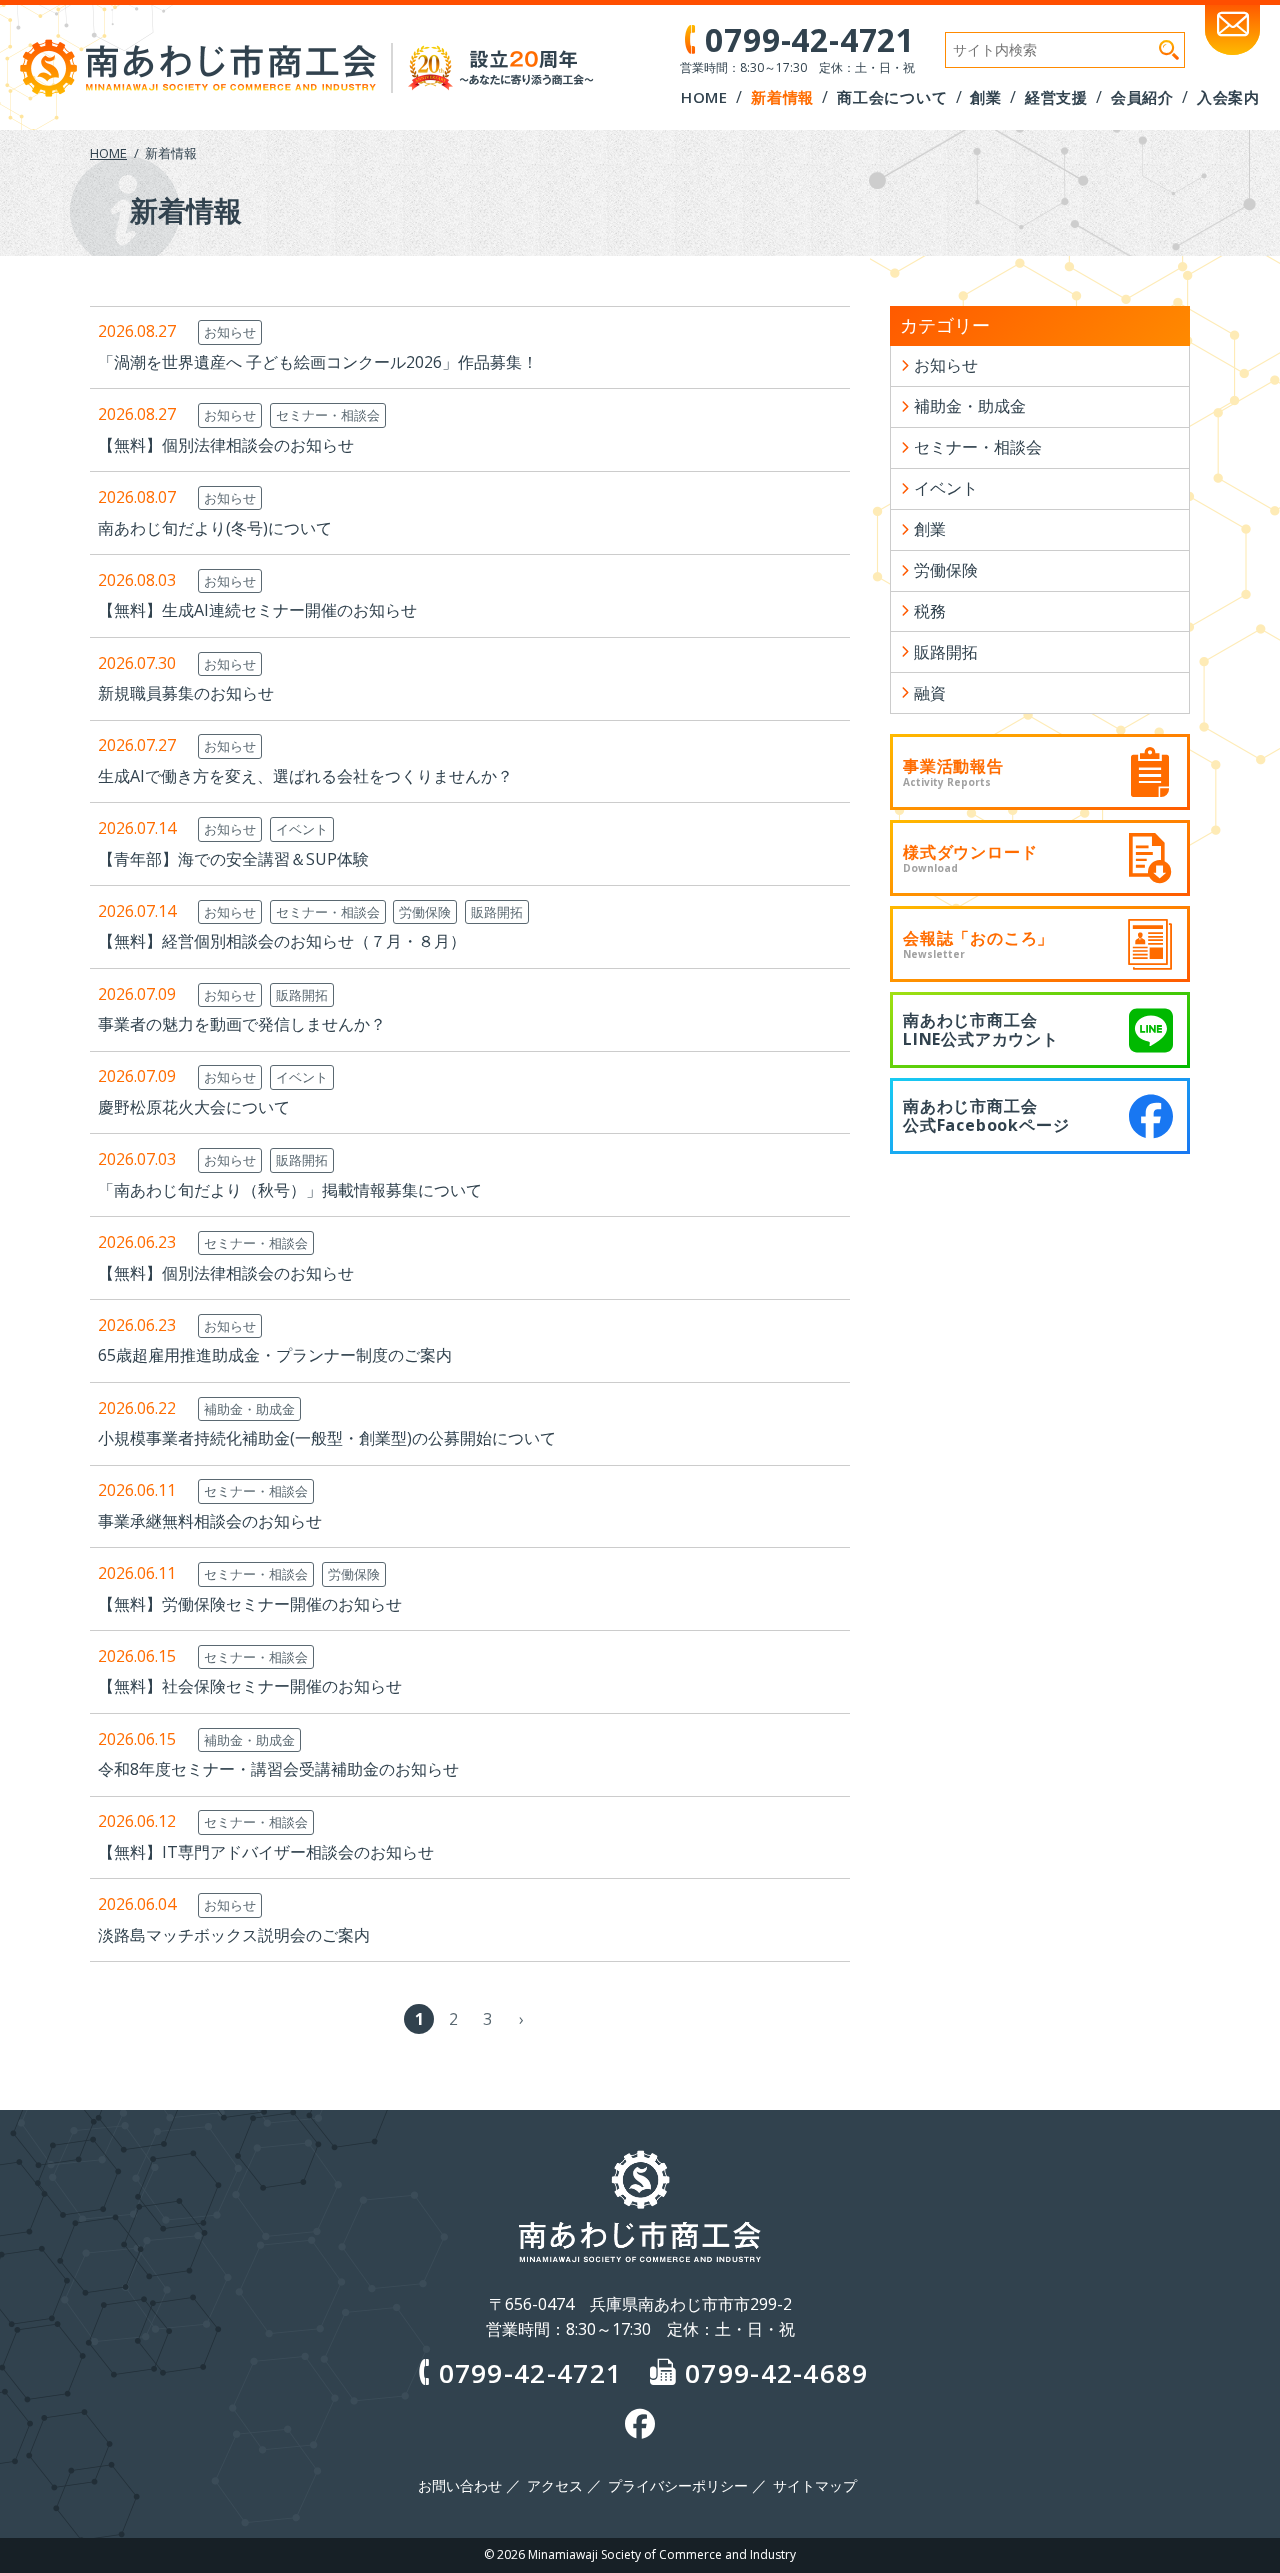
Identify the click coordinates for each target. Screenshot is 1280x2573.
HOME (108, 153)
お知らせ (230, 332)
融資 (930, 693)
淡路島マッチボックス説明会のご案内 (234, 1935)
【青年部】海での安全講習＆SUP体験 (233, 859)
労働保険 (425, 912)
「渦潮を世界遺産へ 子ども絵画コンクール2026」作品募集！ (318, 362)
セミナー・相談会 (328, 415)
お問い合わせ (460, 2486)
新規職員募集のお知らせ (186, 693)
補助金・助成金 (249, 1409)
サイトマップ (815, 2486)
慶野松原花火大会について (194, 1107)
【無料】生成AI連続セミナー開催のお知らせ (257, 610)
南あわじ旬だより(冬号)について (215, 528)
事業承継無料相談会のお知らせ (210, 1521)
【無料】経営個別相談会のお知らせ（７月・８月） (282, 941)
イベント (302, 829)
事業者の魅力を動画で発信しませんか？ (242, 1024)
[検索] (1169, 50)
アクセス (555, 2486)
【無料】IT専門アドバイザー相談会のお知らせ (266, 1852)
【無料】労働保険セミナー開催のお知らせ (250, 1604)
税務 (930, 611)
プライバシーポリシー (678, 2486)
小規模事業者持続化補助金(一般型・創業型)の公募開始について (327, 1438)
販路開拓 (497, 912)
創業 (930, 529)
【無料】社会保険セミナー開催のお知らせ (250, 1686)
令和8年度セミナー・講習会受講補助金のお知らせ (278, 1769)
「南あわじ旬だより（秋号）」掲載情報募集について (290, 1190)
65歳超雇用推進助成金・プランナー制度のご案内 (275, 1355)
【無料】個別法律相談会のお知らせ (226, 445)
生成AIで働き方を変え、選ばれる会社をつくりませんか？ (305, 776)
